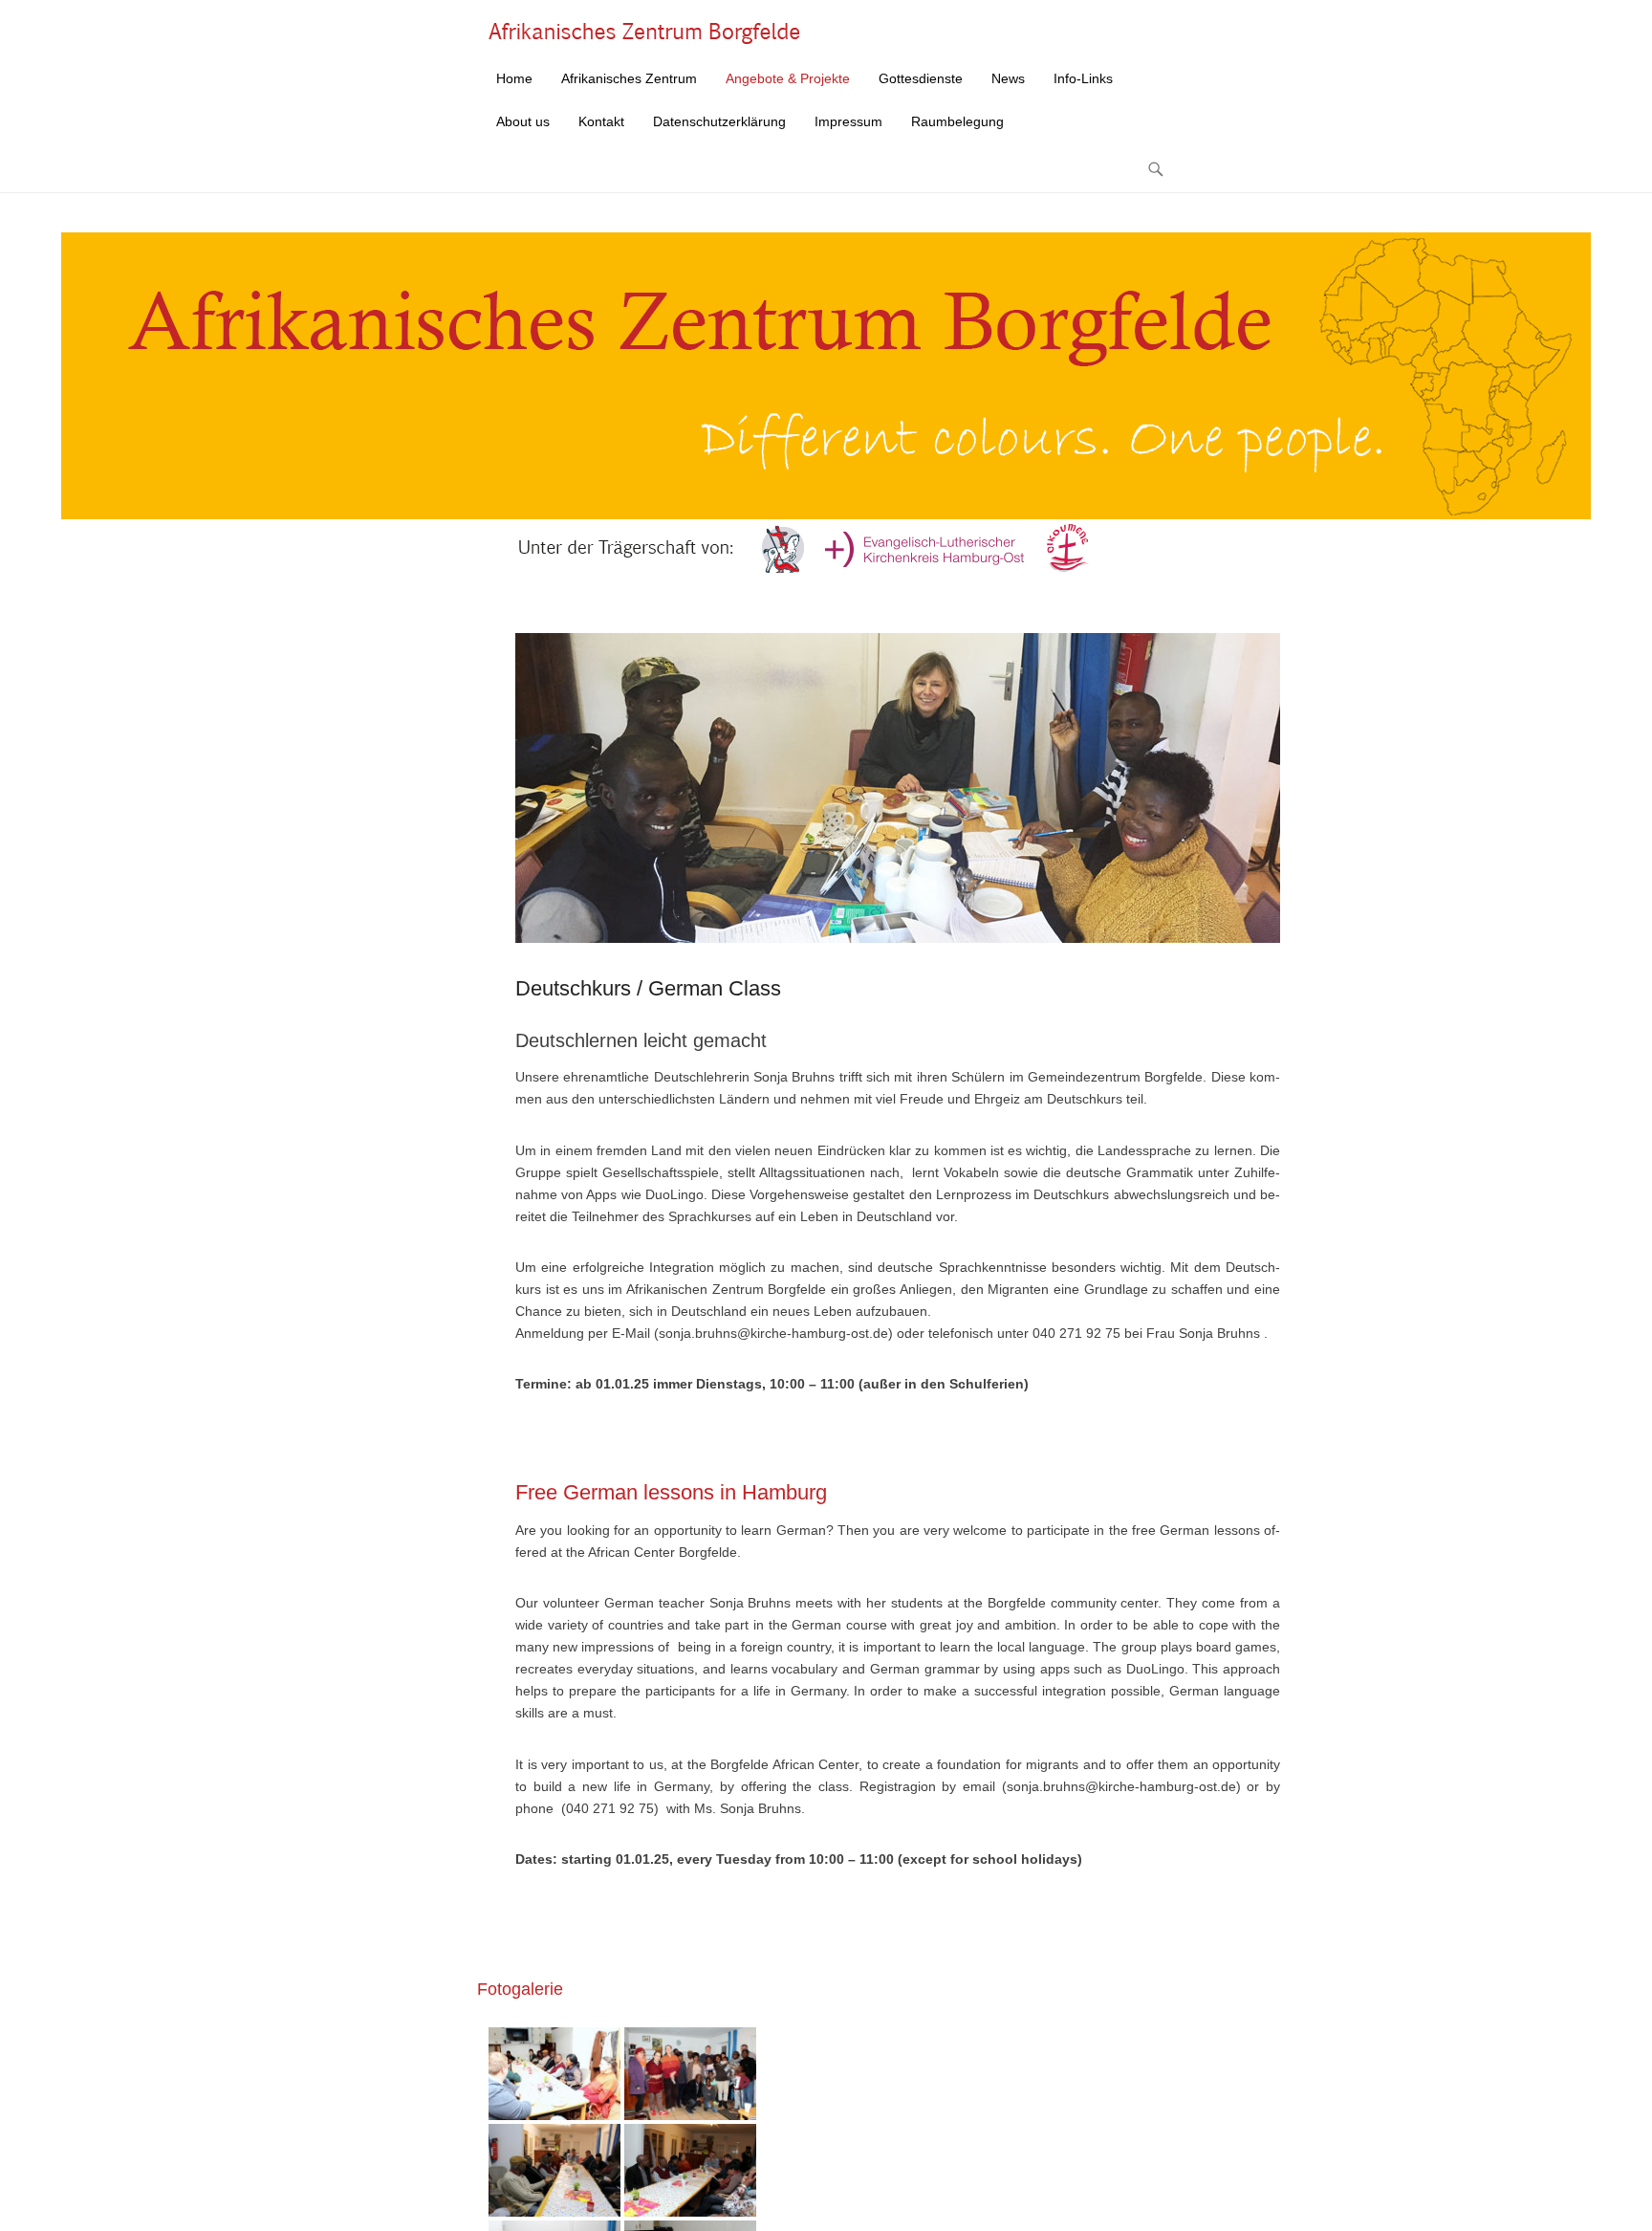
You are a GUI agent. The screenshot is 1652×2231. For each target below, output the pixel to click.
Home (514, 78)
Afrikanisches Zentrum (629, 78)
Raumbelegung (957, 121)
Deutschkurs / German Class (648, 988)
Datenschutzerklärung (719, 121)
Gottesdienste (921, 78)
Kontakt (601, 121)
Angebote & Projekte (788, 78)
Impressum (848, 121)
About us (523, 121)
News (1008, 78)
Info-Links (1083, 78)
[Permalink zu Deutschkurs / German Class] (898, 788)
